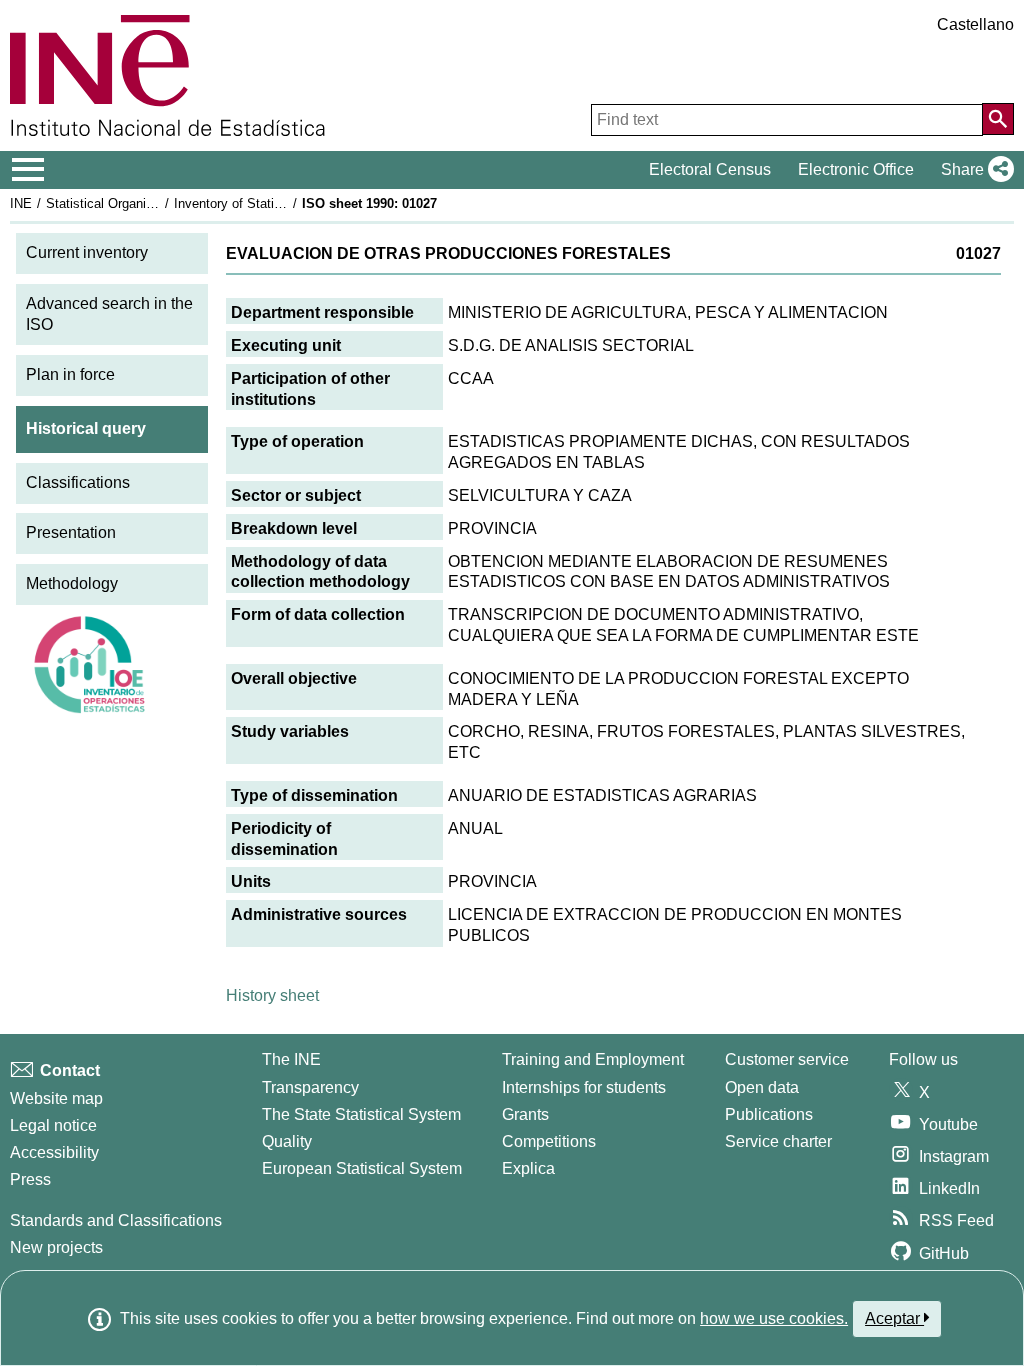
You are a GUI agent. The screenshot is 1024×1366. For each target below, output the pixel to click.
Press (30, 1179)
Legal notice (53, 1125)
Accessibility (54, 1152)
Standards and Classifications (116, 1220)
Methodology (72, 583)
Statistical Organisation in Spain (139, 203)
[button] (973, 170)
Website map (56, 1098)
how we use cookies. (774, 1318)
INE (21, 203)
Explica (528, 1168)
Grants (525, 1114)
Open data (762, 1087)
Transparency (310, 1087)
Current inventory (87, 252)
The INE (291, 1059)
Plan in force (70, 374)
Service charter (778, 1141)
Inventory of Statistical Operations (273, 203)
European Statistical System (362, 1168)
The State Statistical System (361, 1114)
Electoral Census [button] (710, 169)
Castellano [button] (975, 24)
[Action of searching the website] (998, 119)
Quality (287, 1141)
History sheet (272, 995)
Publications (769, 1114)
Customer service (787, 1059)
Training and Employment (593, 1059)
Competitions (549, 1141)
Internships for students (584, 1087)
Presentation (71, 532)
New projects (56, 1247)
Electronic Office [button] (856, 169)
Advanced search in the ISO (109, 314)
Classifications (78, 482)
